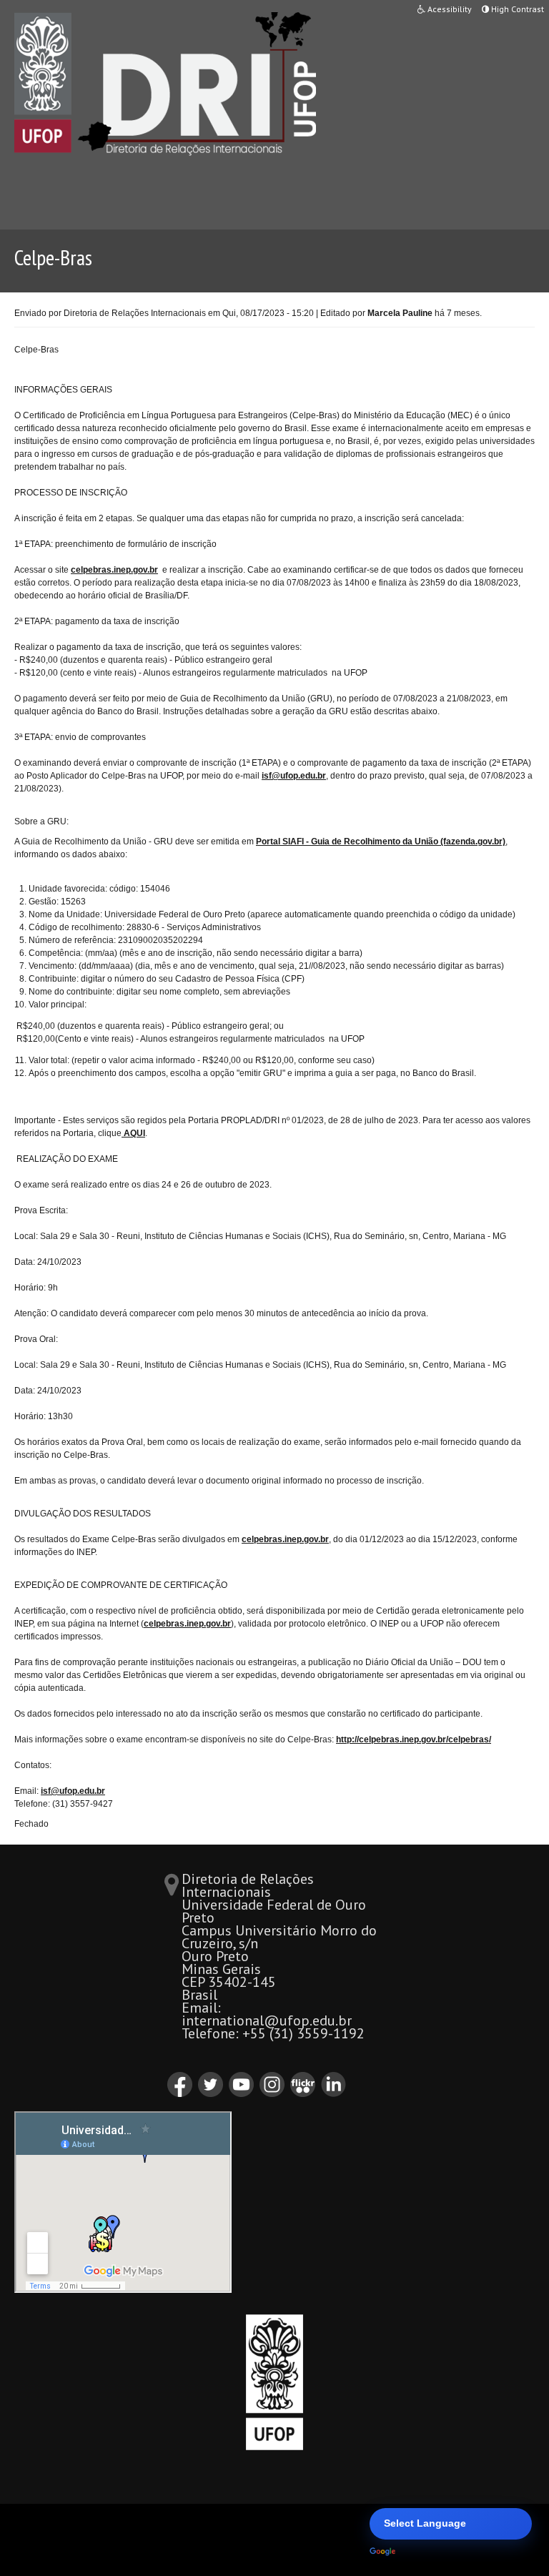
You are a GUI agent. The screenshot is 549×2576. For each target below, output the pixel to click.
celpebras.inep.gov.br (114, 570)
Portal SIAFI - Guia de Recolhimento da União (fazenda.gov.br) (381, 842)
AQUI (133, 1133)
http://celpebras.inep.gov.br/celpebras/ (414, 1739)
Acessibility (449, 9)
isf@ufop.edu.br (294, 776)
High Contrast (516, 9)
